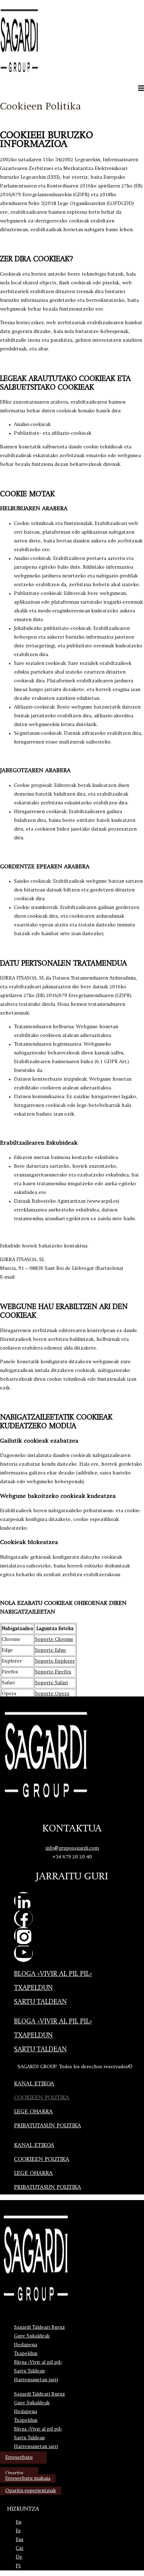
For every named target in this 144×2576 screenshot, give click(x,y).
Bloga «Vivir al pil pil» (53, 1974)
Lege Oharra (33, 2112)
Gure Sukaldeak (32, 2336)
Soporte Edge (51, 1650)
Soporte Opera (52, 1694)
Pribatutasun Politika (48, 2126)
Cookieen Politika (42, 2098)
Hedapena (26, 2345)
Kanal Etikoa (34, 2084)
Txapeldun (33, 1988)
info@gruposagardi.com (72, 1848)
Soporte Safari (51, 1683)
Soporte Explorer (55, 1661)
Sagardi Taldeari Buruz (39, 2327)
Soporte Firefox (53, 1672)
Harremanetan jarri (36, 2380)
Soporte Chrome (54, 1639)
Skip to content (17, 3)
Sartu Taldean (40, 2002)
